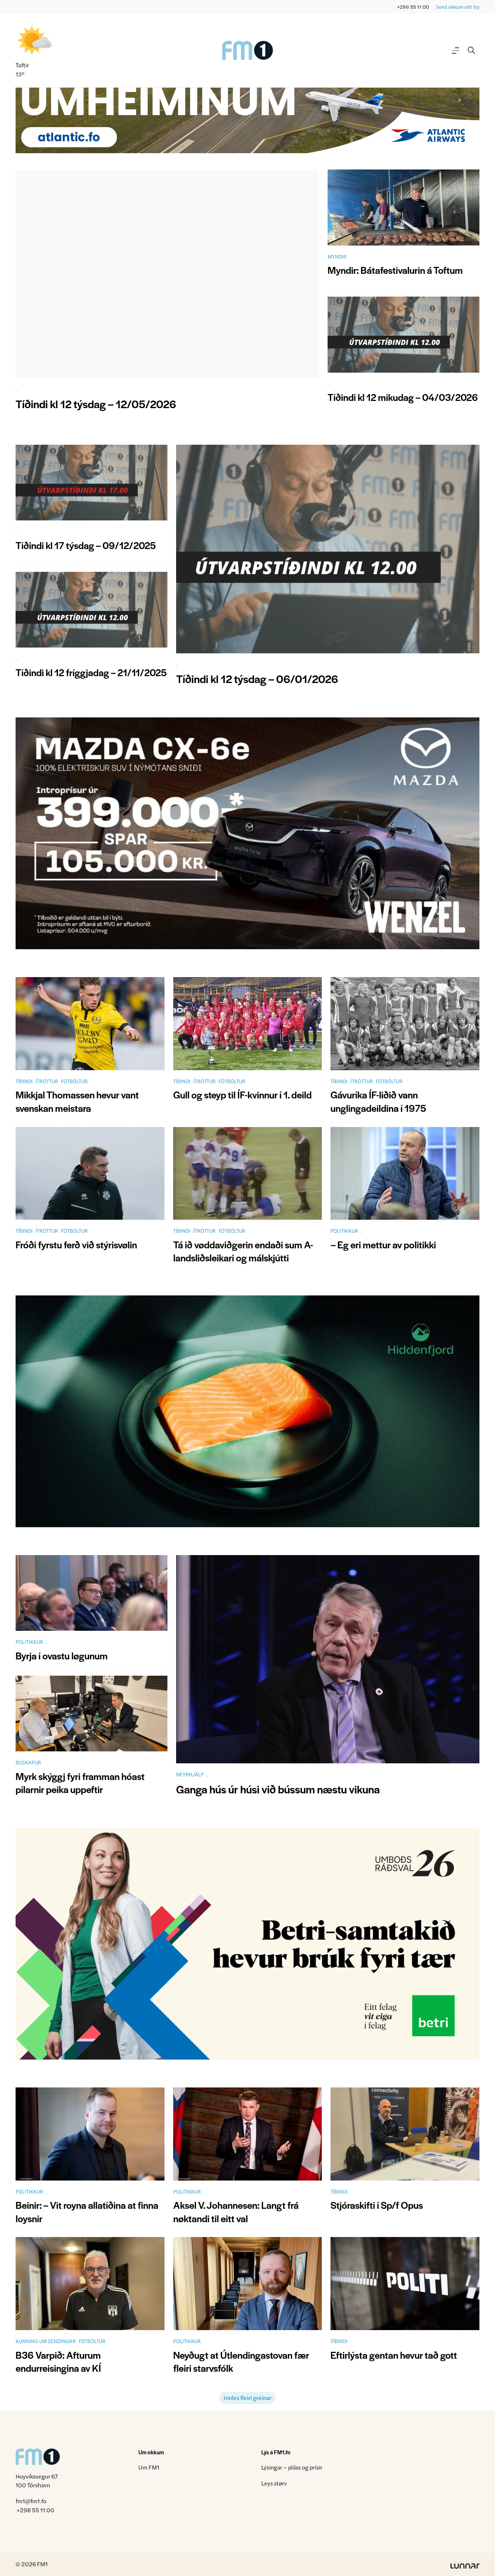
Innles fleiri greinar (247, 2398)
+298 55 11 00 (413, 7)
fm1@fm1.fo (31, 2501)
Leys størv (274, 2483)
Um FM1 (149, 2467)
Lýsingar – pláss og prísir (292, 2467)
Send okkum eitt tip (458, 7)
